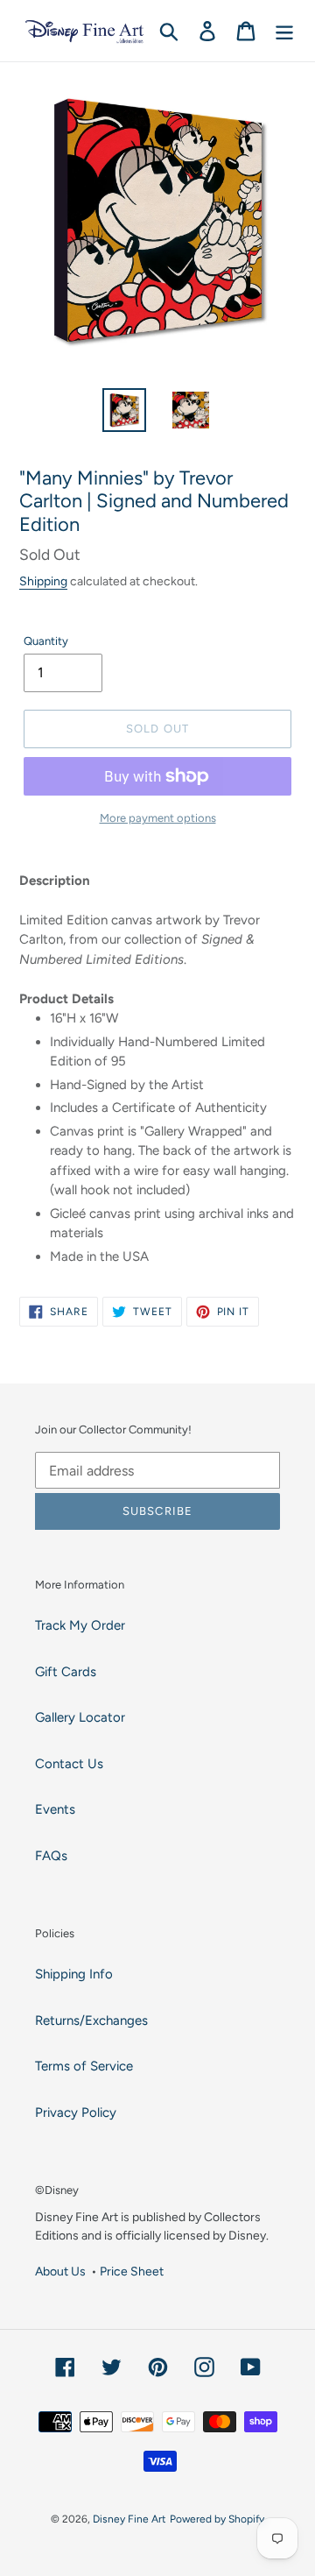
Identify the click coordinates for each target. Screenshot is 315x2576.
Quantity (46, 641)
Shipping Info (74, 1974)
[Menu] (284, 31)
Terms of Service (84, 2066)
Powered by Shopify (217, 2519)
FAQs (51, 1856)
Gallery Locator (80, 1717)
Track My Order (80, 1625)
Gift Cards (66, 1672)
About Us (60, 2271)
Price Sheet (132, 2271)
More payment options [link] (158, 818)
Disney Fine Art (129, 2519)
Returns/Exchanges (91, 2020)
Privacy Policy (76, 2112)
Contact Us (69, 1764)
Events (55, 1809)
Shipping (43, 581)
